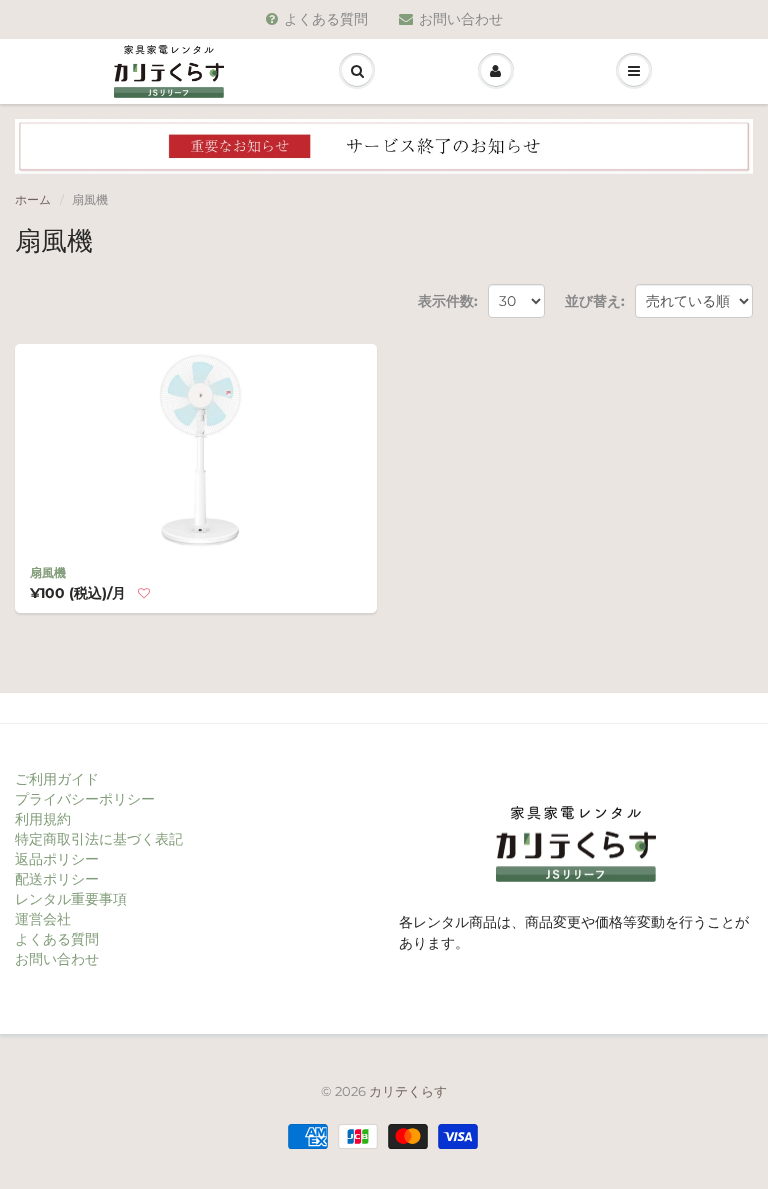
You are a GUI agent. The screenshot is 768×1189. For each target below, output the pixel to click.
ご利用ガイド (57, 779)
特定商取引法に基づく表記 (99, 839)
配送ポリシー (57, 879)
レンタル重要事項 (71, 899)
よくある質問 (326, 19)
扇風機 (48, 572)
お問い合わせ (461, 19)
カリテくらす (408, 1091)
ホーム (33, 199)
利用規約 (43, 819)
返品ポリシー (57, 859)
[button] (144, 594)
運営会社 (43, 919)
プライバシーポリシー (85, 799)
